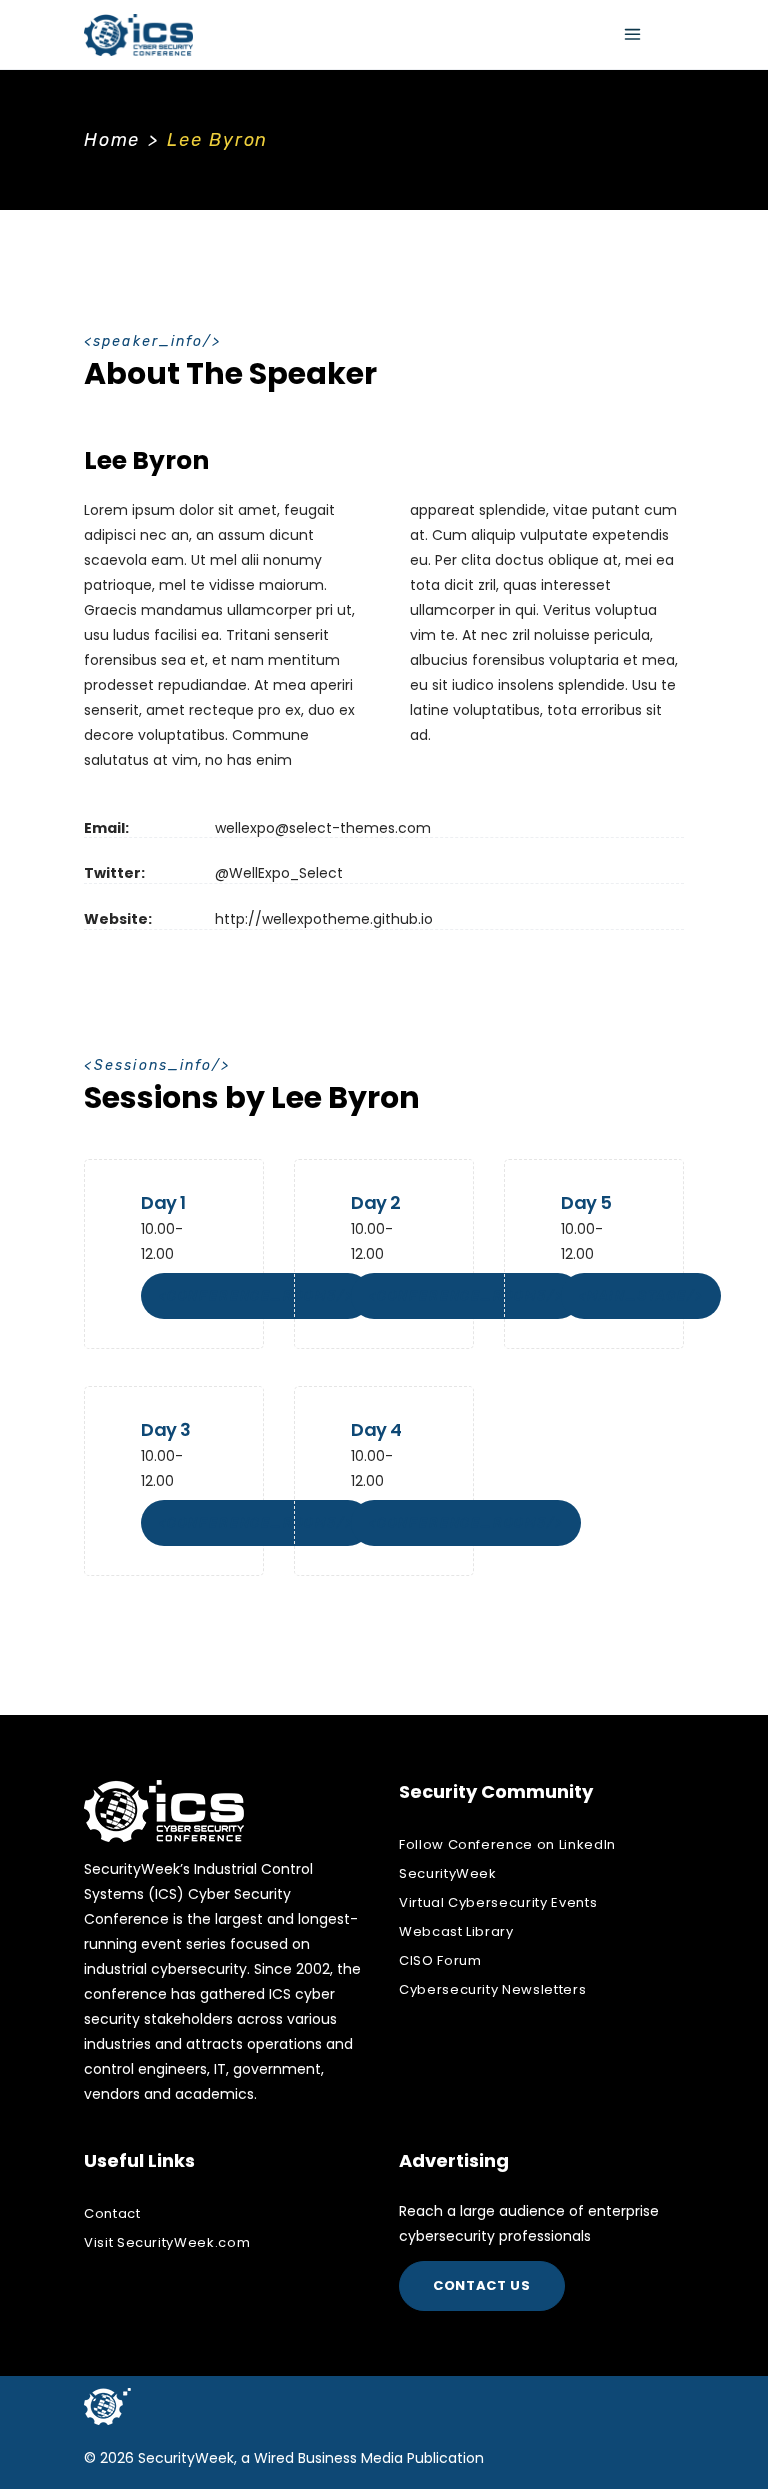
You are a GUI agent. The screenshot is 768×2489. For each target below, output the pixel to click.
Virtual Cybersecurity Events (498, 1902)
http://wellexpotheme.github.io (324, 919)
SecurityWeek (448, 1873)
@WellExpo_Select (279, 873)
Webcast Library (456, 1931)
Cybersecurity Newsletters (492, 1989)
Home (112, 140)
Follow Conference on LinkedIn (507, 1844)
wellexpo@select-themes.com (323, 828)
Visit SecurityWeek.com (167, 2242)
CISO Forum (440, 1960)
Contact (112, 2213)
